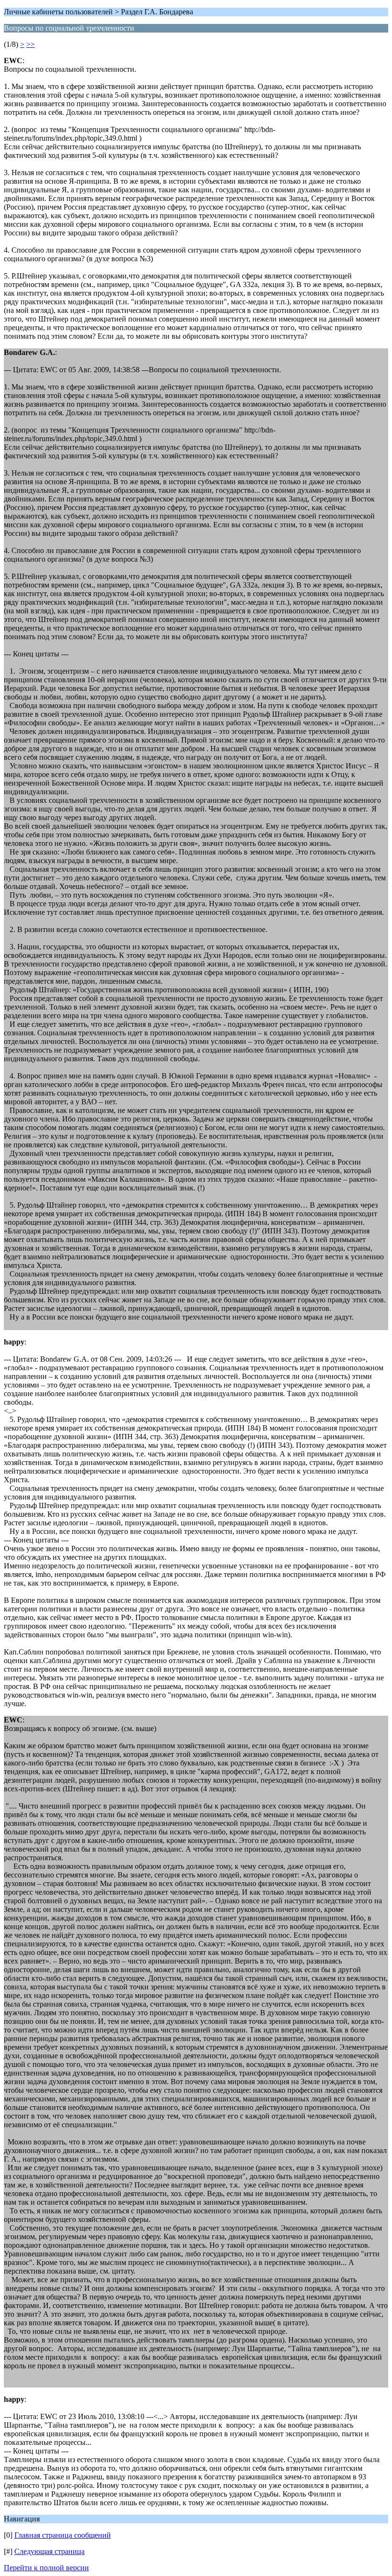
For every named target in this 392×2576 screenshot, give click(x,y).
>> (31, 44)
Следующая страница (49, 2551)
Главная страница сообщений (63, 2535)
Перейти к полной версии (46, 2568)
